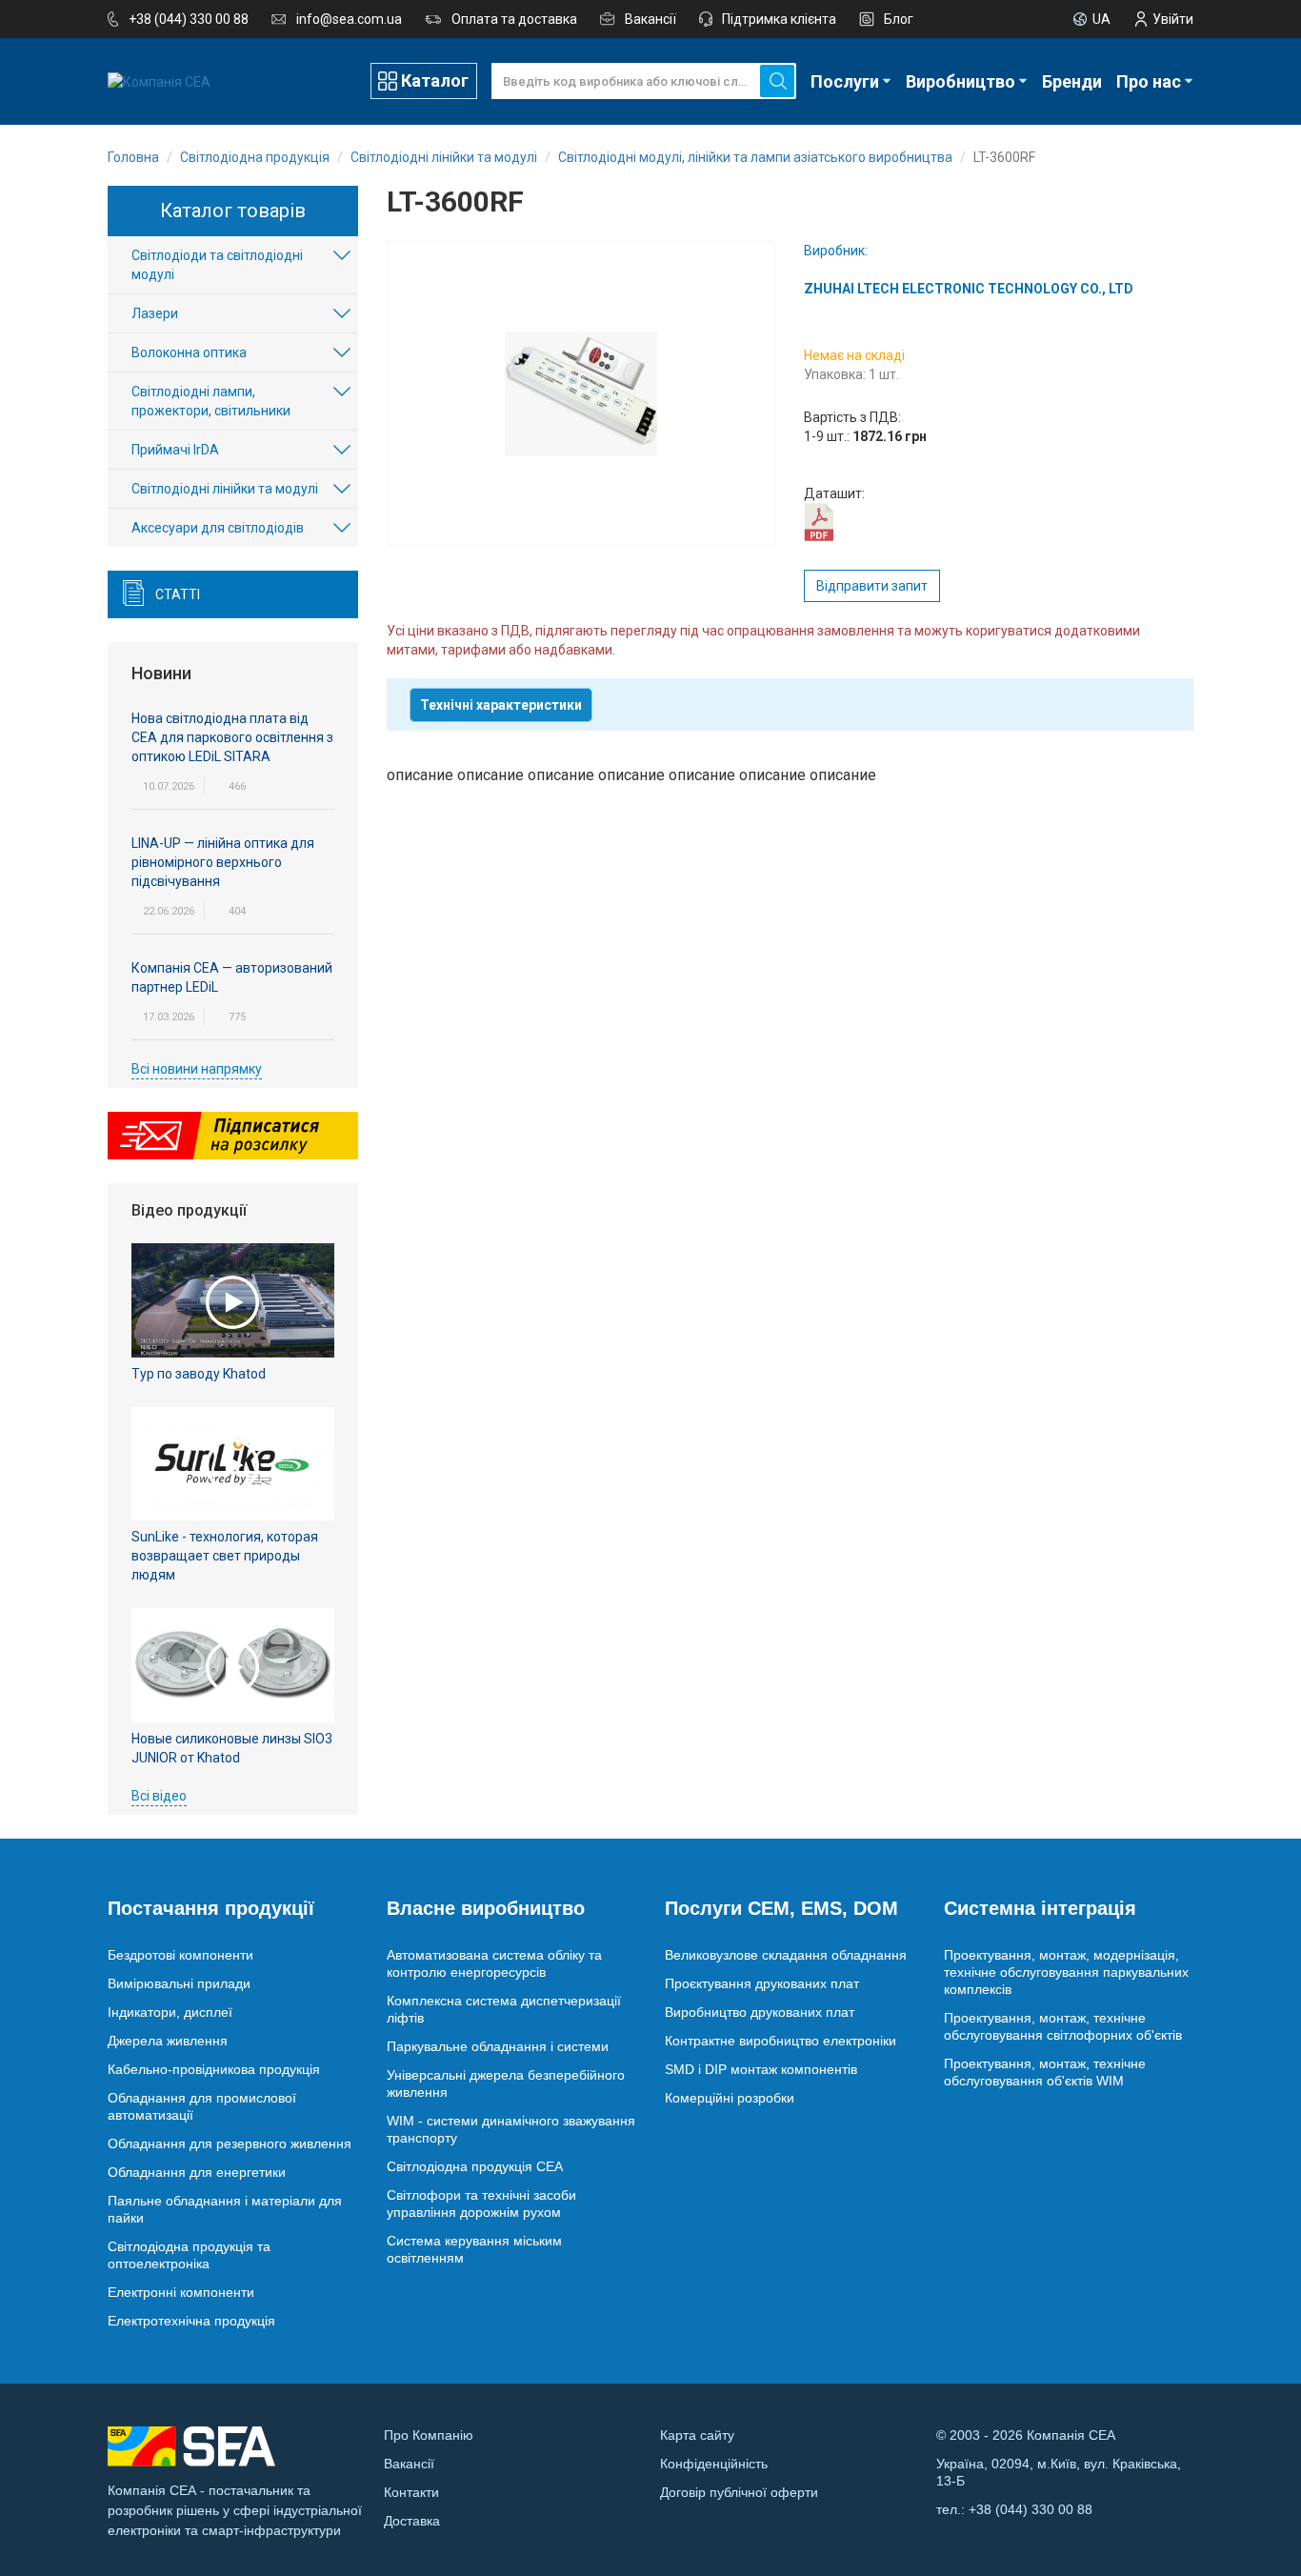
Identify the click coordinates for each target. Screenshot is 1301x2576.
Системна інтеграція (1040, 1908)
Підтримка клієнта (779, 19)
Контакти (411, 2492)
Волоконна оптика (189, 352)
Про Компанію (429, 2435)
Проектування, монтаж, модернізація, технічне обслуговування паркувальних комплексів (1066, 1972)
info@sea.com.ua (349, 19)
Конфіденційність (714, 2464)
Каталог (435, 80)
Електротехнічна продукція (191, 2321)
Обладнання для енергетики (197, 2172)
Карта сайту (697, 2435)
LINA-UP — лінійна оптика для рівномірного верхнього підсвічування (223, 862)
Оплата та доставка (514, 19)
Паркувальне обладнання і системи (498, 2046)
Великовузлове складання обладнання (786, 1955)
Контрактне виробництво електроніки (781, 2041)
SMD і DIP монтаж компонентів (761, 2069)
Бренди (1072, 81)
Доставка (412, 2521)
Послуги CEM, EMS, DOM (781, 1908)
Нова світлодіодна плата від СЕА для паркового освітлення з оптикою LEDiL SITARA (232, 737)
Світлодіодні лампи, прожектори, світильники (211, 401)
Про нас (1149, 81)
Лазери (155, 313)
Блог (899, 19)
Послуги (845, 81)
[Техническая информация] (819, 521)
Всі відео (159, 1796)
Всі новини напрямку (197, 1069)
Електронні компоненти (181, 2292)
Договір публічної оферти (739, 2492)
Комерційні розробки (730, 2098)
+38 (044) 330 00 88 (189, 19)
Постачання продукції (211, 1908)
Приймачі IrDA (175, 450)
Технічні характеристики (501, 705)
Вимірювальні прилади (179, 1983)
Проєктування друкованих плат (762, 1983)
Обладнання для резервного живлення (230, 2143)
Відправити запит (872, 586)
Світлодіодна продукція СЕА (475, 2166)
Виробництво (961, 81)
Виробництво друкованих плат (760, 2012)
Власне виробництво (486, 1908)
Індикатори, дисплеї (170, 2012)
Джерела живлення (168, 2041)
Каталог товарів (233, 211)
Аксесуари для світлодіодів (218, 528)
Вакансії (650, 19)
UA (1101, 19)
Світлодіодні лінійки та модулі (225, 489)
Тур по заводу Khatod (199, 1374)
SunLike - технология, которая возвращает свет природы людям (225, 1556)
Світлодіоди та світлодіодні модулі (217, 265)
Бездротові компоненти (180, 1955)
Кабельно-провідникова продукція (214, 2069)
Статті (178, 594)
